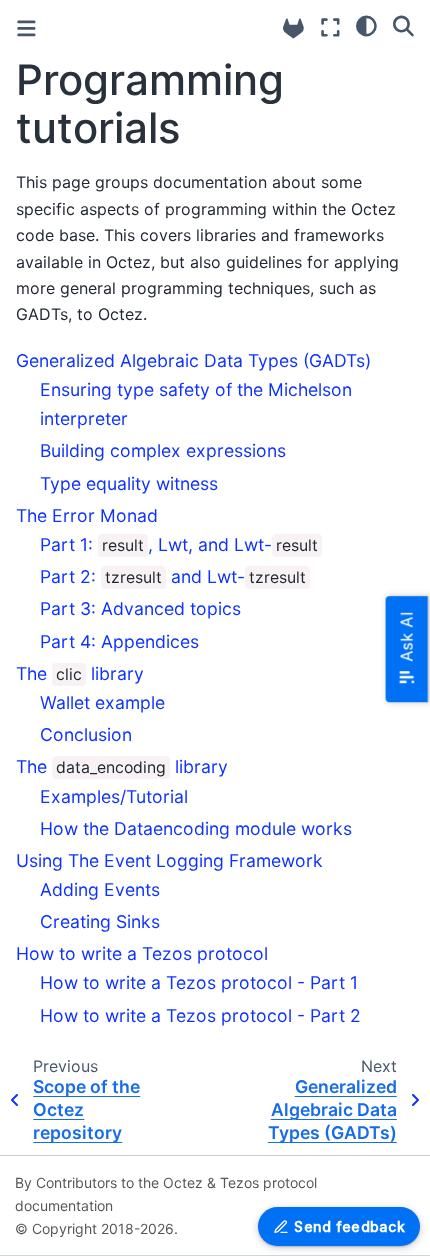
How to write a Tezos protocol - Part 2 (200, 1015)
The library (80, 673)
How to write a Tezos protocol (142, 953)
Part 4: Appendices (119, 641)
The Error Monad (87, 515)
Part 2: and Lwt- (173, 576)
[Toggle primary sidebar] (26, 28)
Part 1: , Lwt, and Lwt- (179, 544)
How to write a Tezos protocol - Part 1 (199, 982)
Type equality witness (129, 483)
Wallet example (102, 702)
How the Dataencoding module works (196, 828)
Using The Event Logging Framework (169, 860)
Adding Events (100, 889)
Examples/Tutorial (114, 796)
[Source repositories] (293, 28)
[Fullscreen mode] (330, 27)
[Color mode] (366, 25)
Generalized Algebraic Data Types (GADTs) (193, 360)
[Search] (403, 25)
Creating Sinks (100, 921)
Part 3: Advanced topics (140, 608)
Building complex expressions (163, 450)
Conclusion (86, 734)
